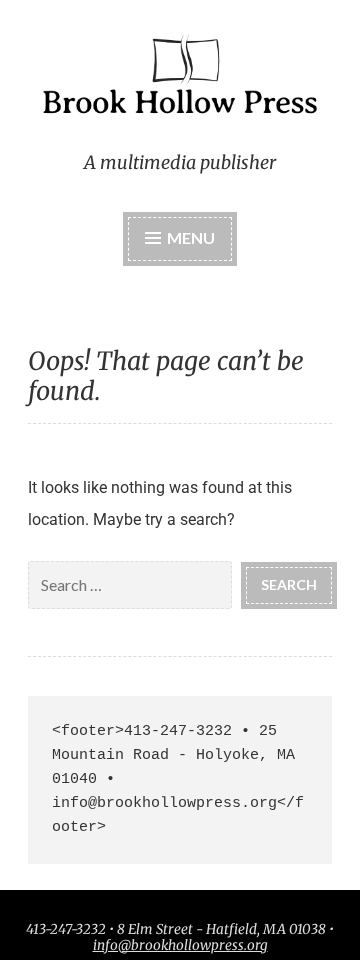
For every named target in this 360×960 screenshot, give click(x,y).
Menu (191, 237)
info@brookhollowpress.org (180, 945)
